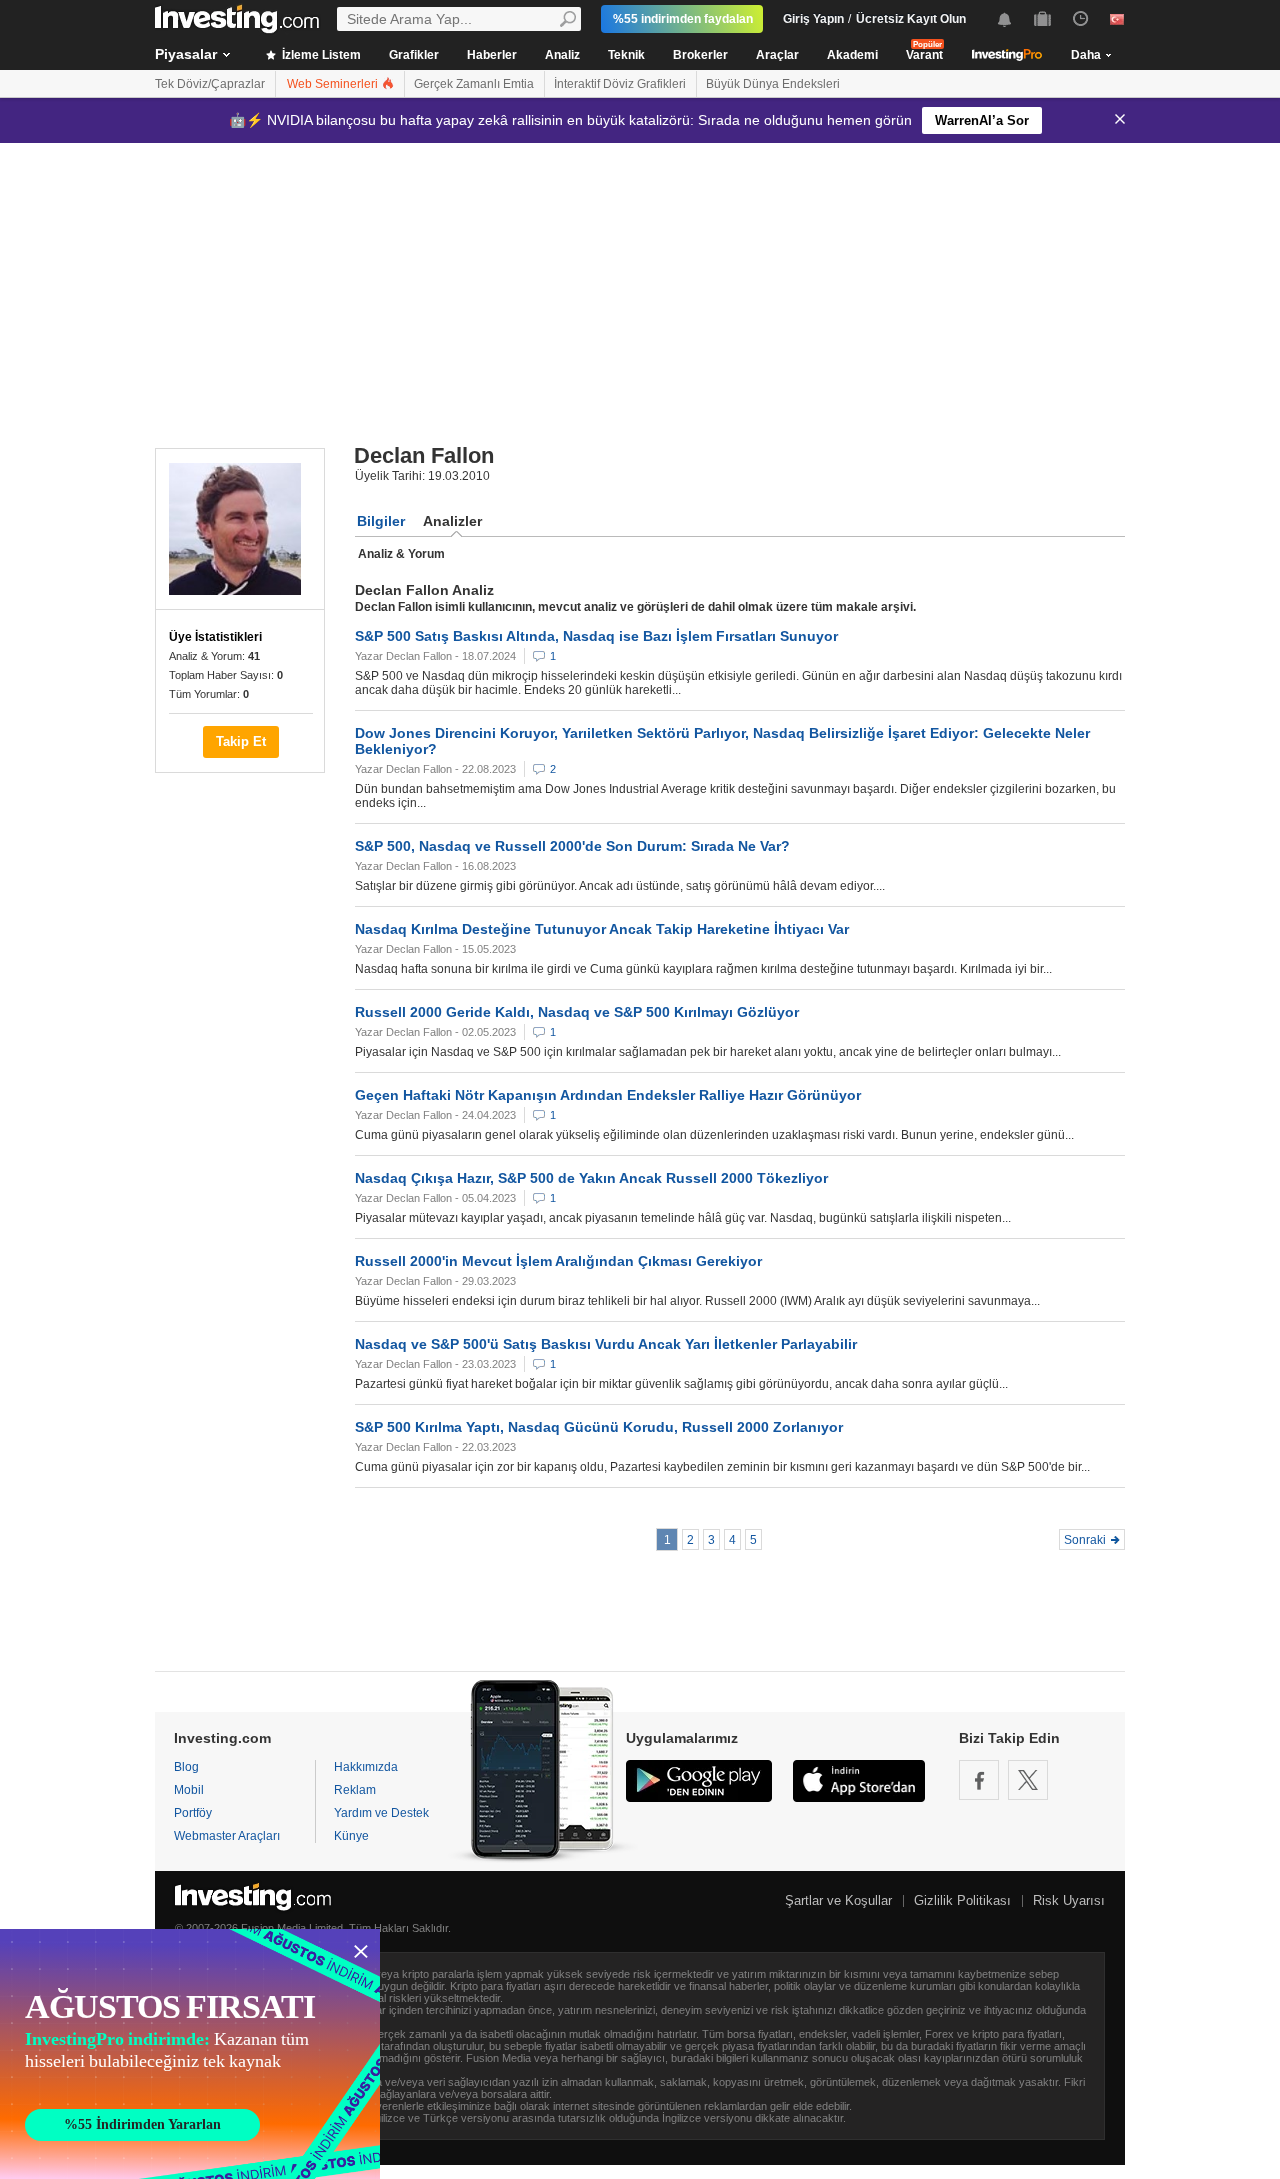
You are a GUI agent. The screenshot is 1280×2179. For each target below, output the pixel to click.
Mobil (189, 1790)
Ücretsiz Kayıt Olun (911, 19)
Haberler (492, 55)
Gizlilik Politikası (962, 1900)
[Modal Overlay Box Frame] (190, 2054)
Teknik (626, 55)
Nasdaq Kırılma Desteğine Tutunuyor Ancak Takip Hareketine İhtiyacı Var (602, 929)
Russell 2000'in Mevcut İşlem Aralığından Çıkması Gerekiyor (558, 1261)
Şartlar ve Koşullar (838, 1900)
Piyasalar (186, 54)
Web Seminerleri (334, 84)
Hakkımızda (366, 1767)
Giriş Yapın (813, 19)
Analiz (562, 55)
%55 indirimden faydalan (683, 19)
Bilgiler (381, 521)
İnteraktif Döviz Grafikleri (620, 84)
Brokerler (700, 55)
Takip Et (241, 741)
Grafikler (414, 55)
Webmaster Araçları (227, 1836)
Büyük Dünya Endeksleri (773, 84)
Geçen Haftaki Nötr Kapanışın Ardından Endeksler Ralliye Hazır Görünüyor (608, 1095)
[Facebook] (979, 1780)
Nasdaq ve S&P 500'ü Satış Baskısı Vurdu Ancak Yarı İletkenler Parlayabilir (606, 1344)
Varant (924, 55)
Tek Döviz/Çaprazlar (210, 84)
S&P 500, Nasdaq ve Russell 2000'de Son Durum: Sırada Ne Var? (572, 846)
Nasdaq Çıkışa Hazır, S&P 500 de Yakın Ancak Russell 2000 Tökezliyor (591, 1178)
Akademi (852, 55)
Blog (186, 1767)
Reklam (355, 1790)
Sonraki (1085, 1540)
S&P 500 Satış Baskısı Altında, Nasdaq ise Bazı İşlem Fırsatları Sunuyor (596, 636)
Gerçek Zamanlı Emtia (474, 84)
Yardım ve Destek (381, 1813)
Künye (351, 1836)
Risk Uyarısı (1069, 1900)
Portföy (193, 1813)
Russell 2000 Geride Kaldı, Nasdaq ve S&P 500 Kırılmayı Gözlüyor (577, 1012)
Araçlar (777, 55)
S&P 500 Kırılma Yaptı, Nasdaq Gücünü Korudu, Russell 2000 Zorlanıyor (599, 1427)
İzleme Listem (320, 55)
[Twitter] (1028, 1780)
